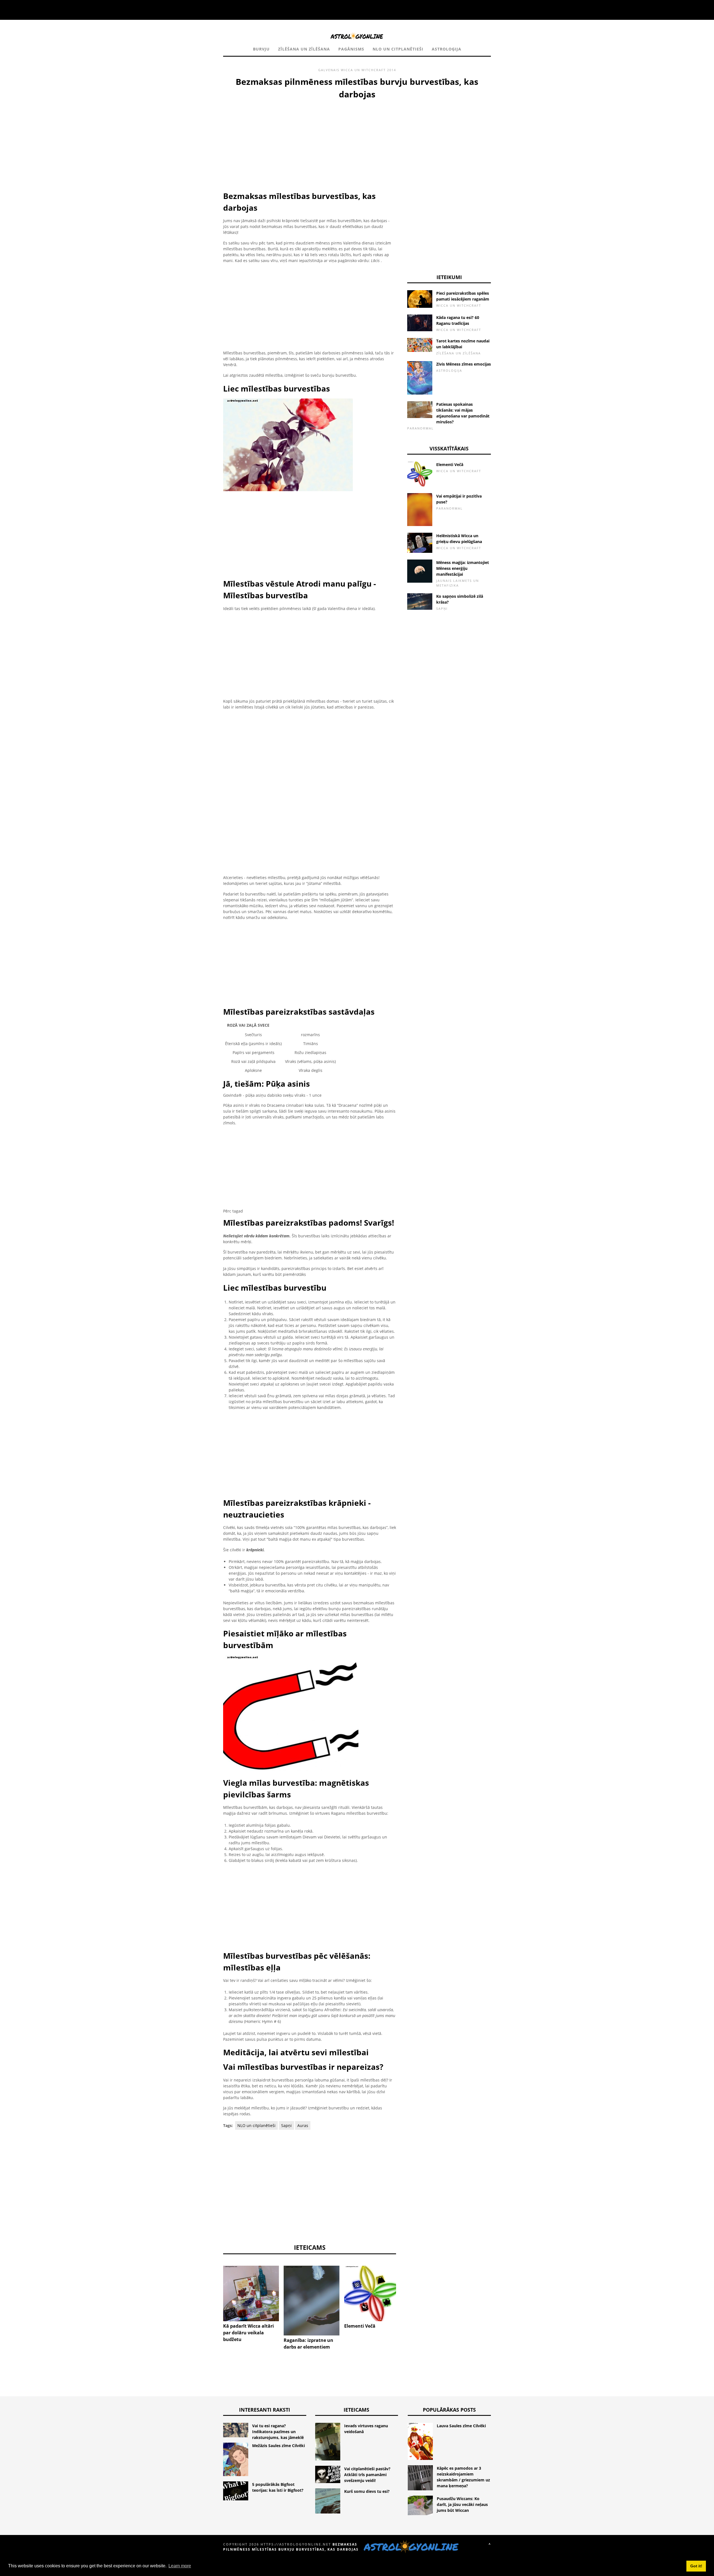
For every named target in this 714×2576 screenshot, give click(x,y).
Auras (303, 2125)
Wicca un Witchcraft (363, 70)
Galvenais (329, 70)
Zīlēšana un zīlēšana (304, 49)
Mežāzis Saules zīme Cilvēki (278, 2446)
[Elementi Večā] (372, 2293)
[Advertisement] (310, 142)
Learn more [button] (180, 2566)
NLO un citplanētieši (398, 49)
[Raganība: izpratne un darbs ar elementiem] (312, 2301)
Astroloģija (447, 49)
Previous (215, 2285)
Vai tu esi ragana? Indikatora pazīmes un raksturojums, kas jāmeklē (278, 2432)
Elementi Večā (360, 2326)
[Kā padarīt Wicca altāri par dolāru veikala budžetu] (251, 2294)
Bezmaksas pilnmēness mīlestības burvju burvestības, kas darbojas (291, 2547)
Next (404, 2285)
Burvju (261, 49)
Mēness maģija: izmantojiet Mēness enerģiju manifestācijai (463, 568)
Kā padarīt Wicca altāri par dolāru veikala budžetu (249, 2333)
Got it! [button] (696, 2566)
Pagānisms (351, 49)
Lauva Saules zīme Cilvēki (461, 2426)
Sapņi (286, 2125)
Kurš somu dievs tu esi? (367, 2491)
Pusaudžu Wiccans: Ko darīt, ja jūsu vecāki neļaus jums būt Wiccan (462, 2504)
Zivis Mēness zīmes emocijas (464, 364)
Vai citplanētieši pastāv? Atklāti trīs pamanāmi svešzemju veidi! (367, 2475)
